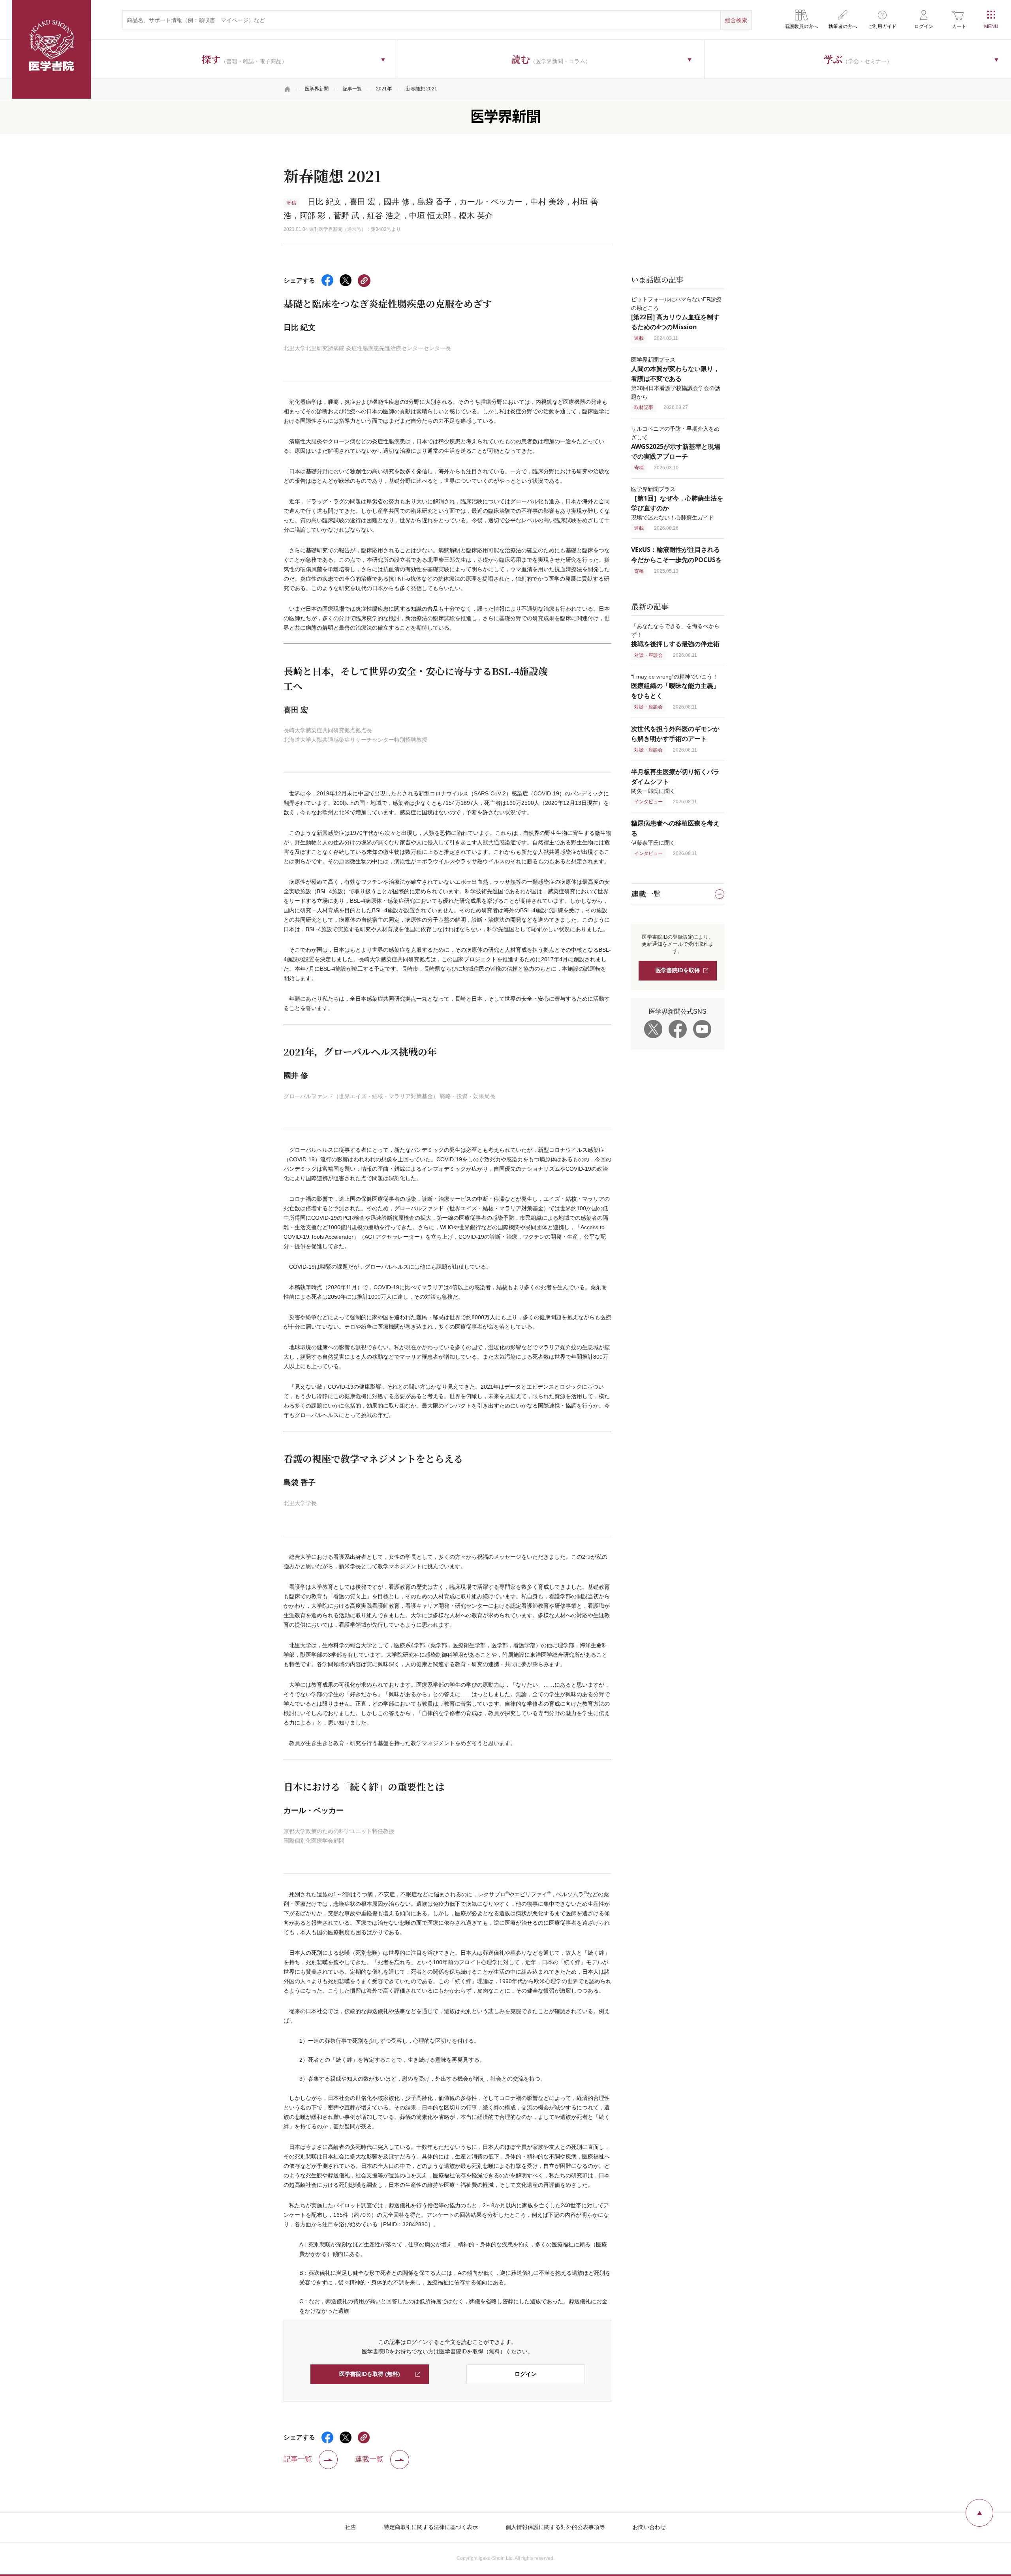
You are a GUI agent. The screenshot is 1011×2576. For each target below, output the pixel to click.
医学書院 (51, 49)
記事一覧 (352, 89)
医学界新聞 (317, 89)
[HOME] (288, 89)
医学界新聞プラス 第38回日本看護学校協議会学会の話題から (676, 378)
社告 (351, 2527)
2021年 (384, 89)
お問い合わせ (649, 2527)
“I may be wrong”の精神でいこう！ (675, 686)
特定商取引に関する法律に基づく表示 (431, 2527)
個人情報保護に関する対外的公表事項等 (555, 2527)
